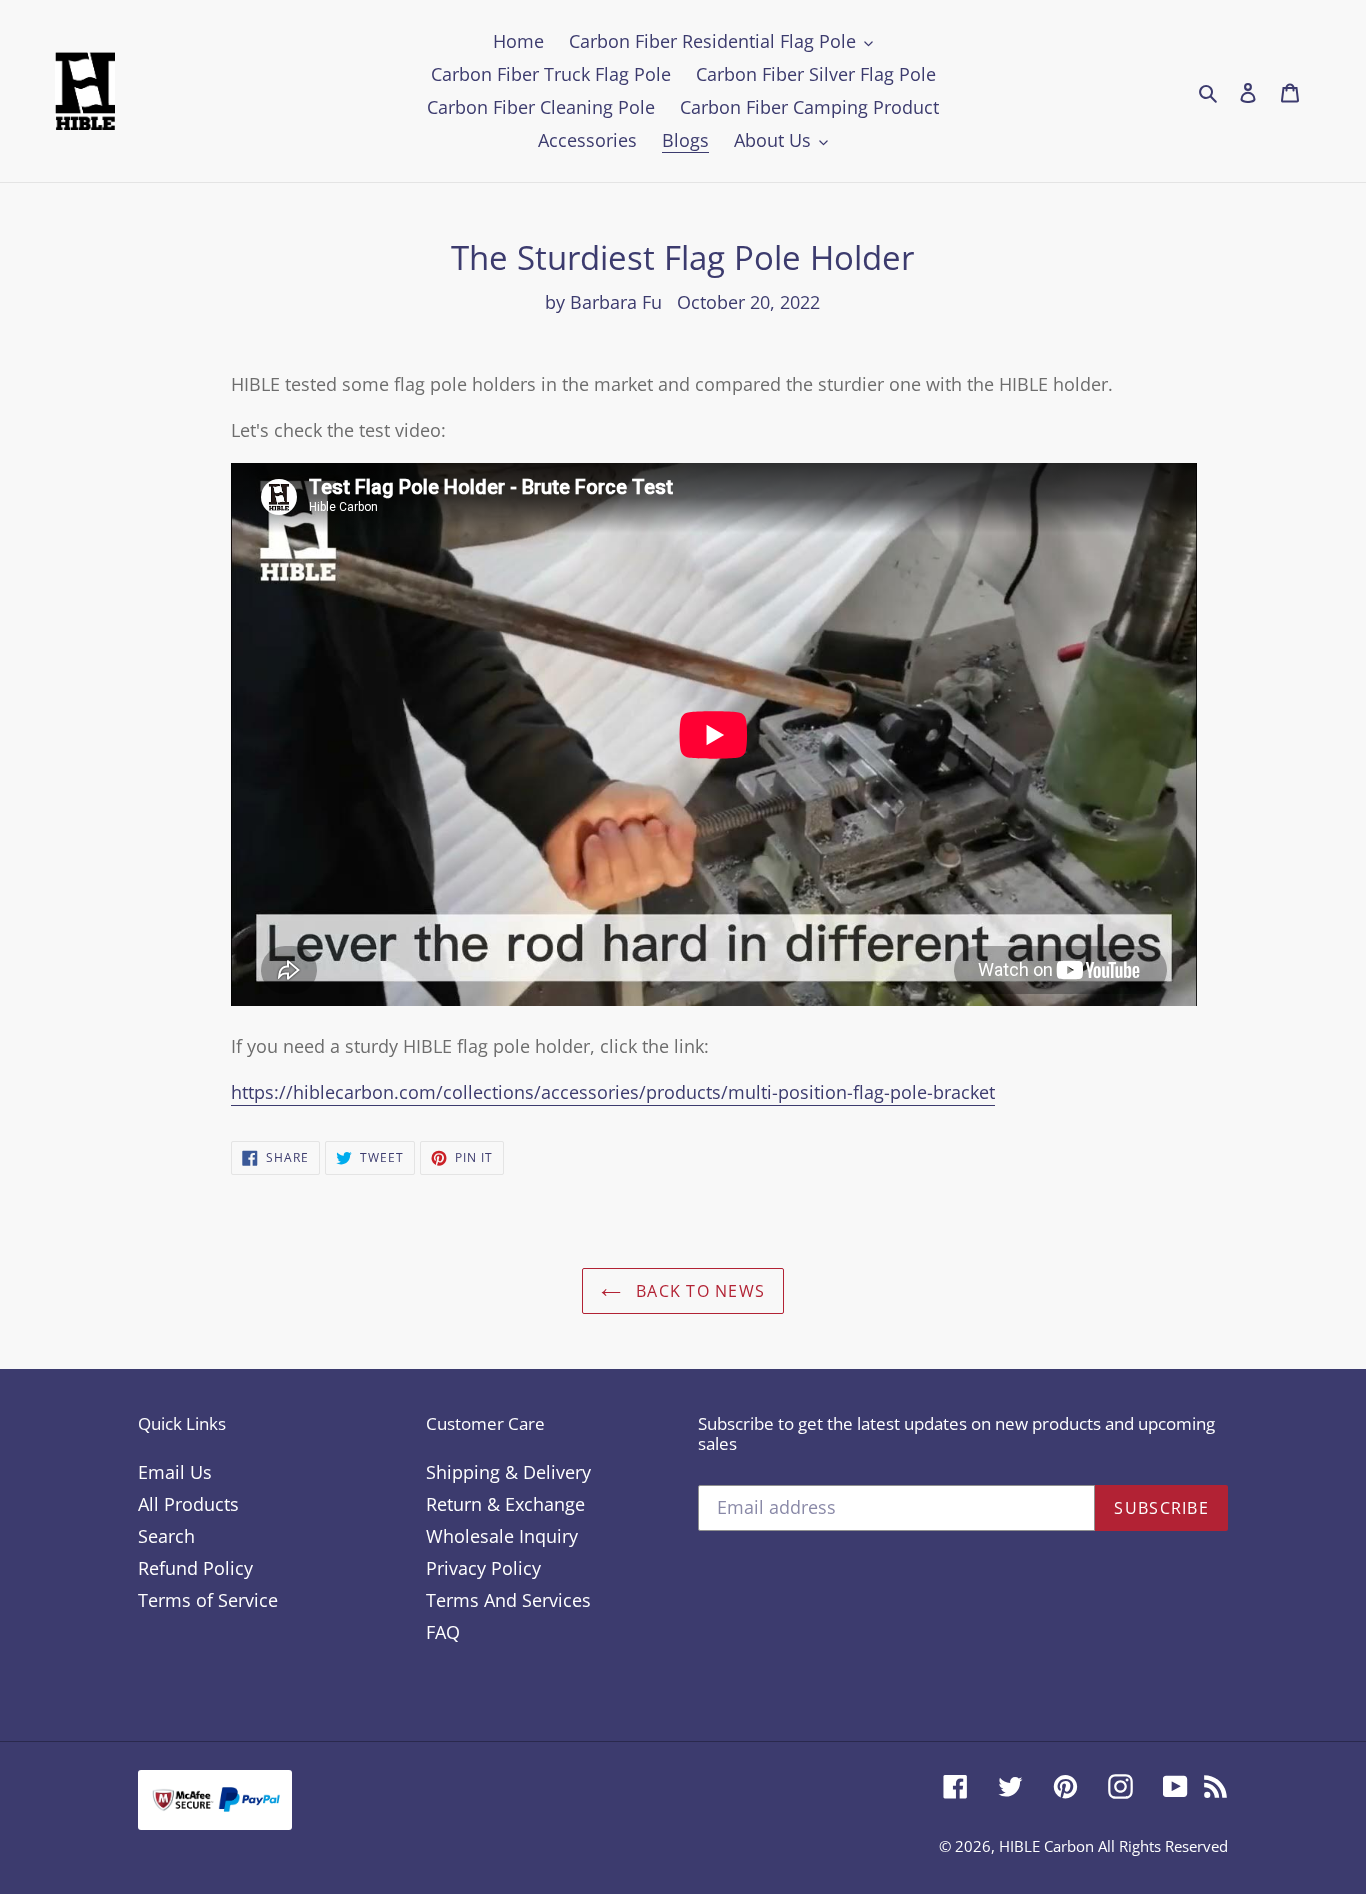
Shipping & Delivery (508, 1472)
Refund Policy (195, 1568)
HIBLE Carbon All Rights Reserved (1113, 1846)
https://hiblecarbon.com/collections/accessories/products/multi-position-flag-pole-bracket (613, 1092)
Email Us (175, 1472)
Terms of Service (208, 1600)
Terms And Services (508, 1600)
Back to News (698, 1291)
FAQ (443, 1632)
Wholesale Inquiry (502, 1536)
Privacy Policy (483, 1568)
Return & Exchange (505, 1504)
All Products (188, 1504)
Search (166, 1536)
